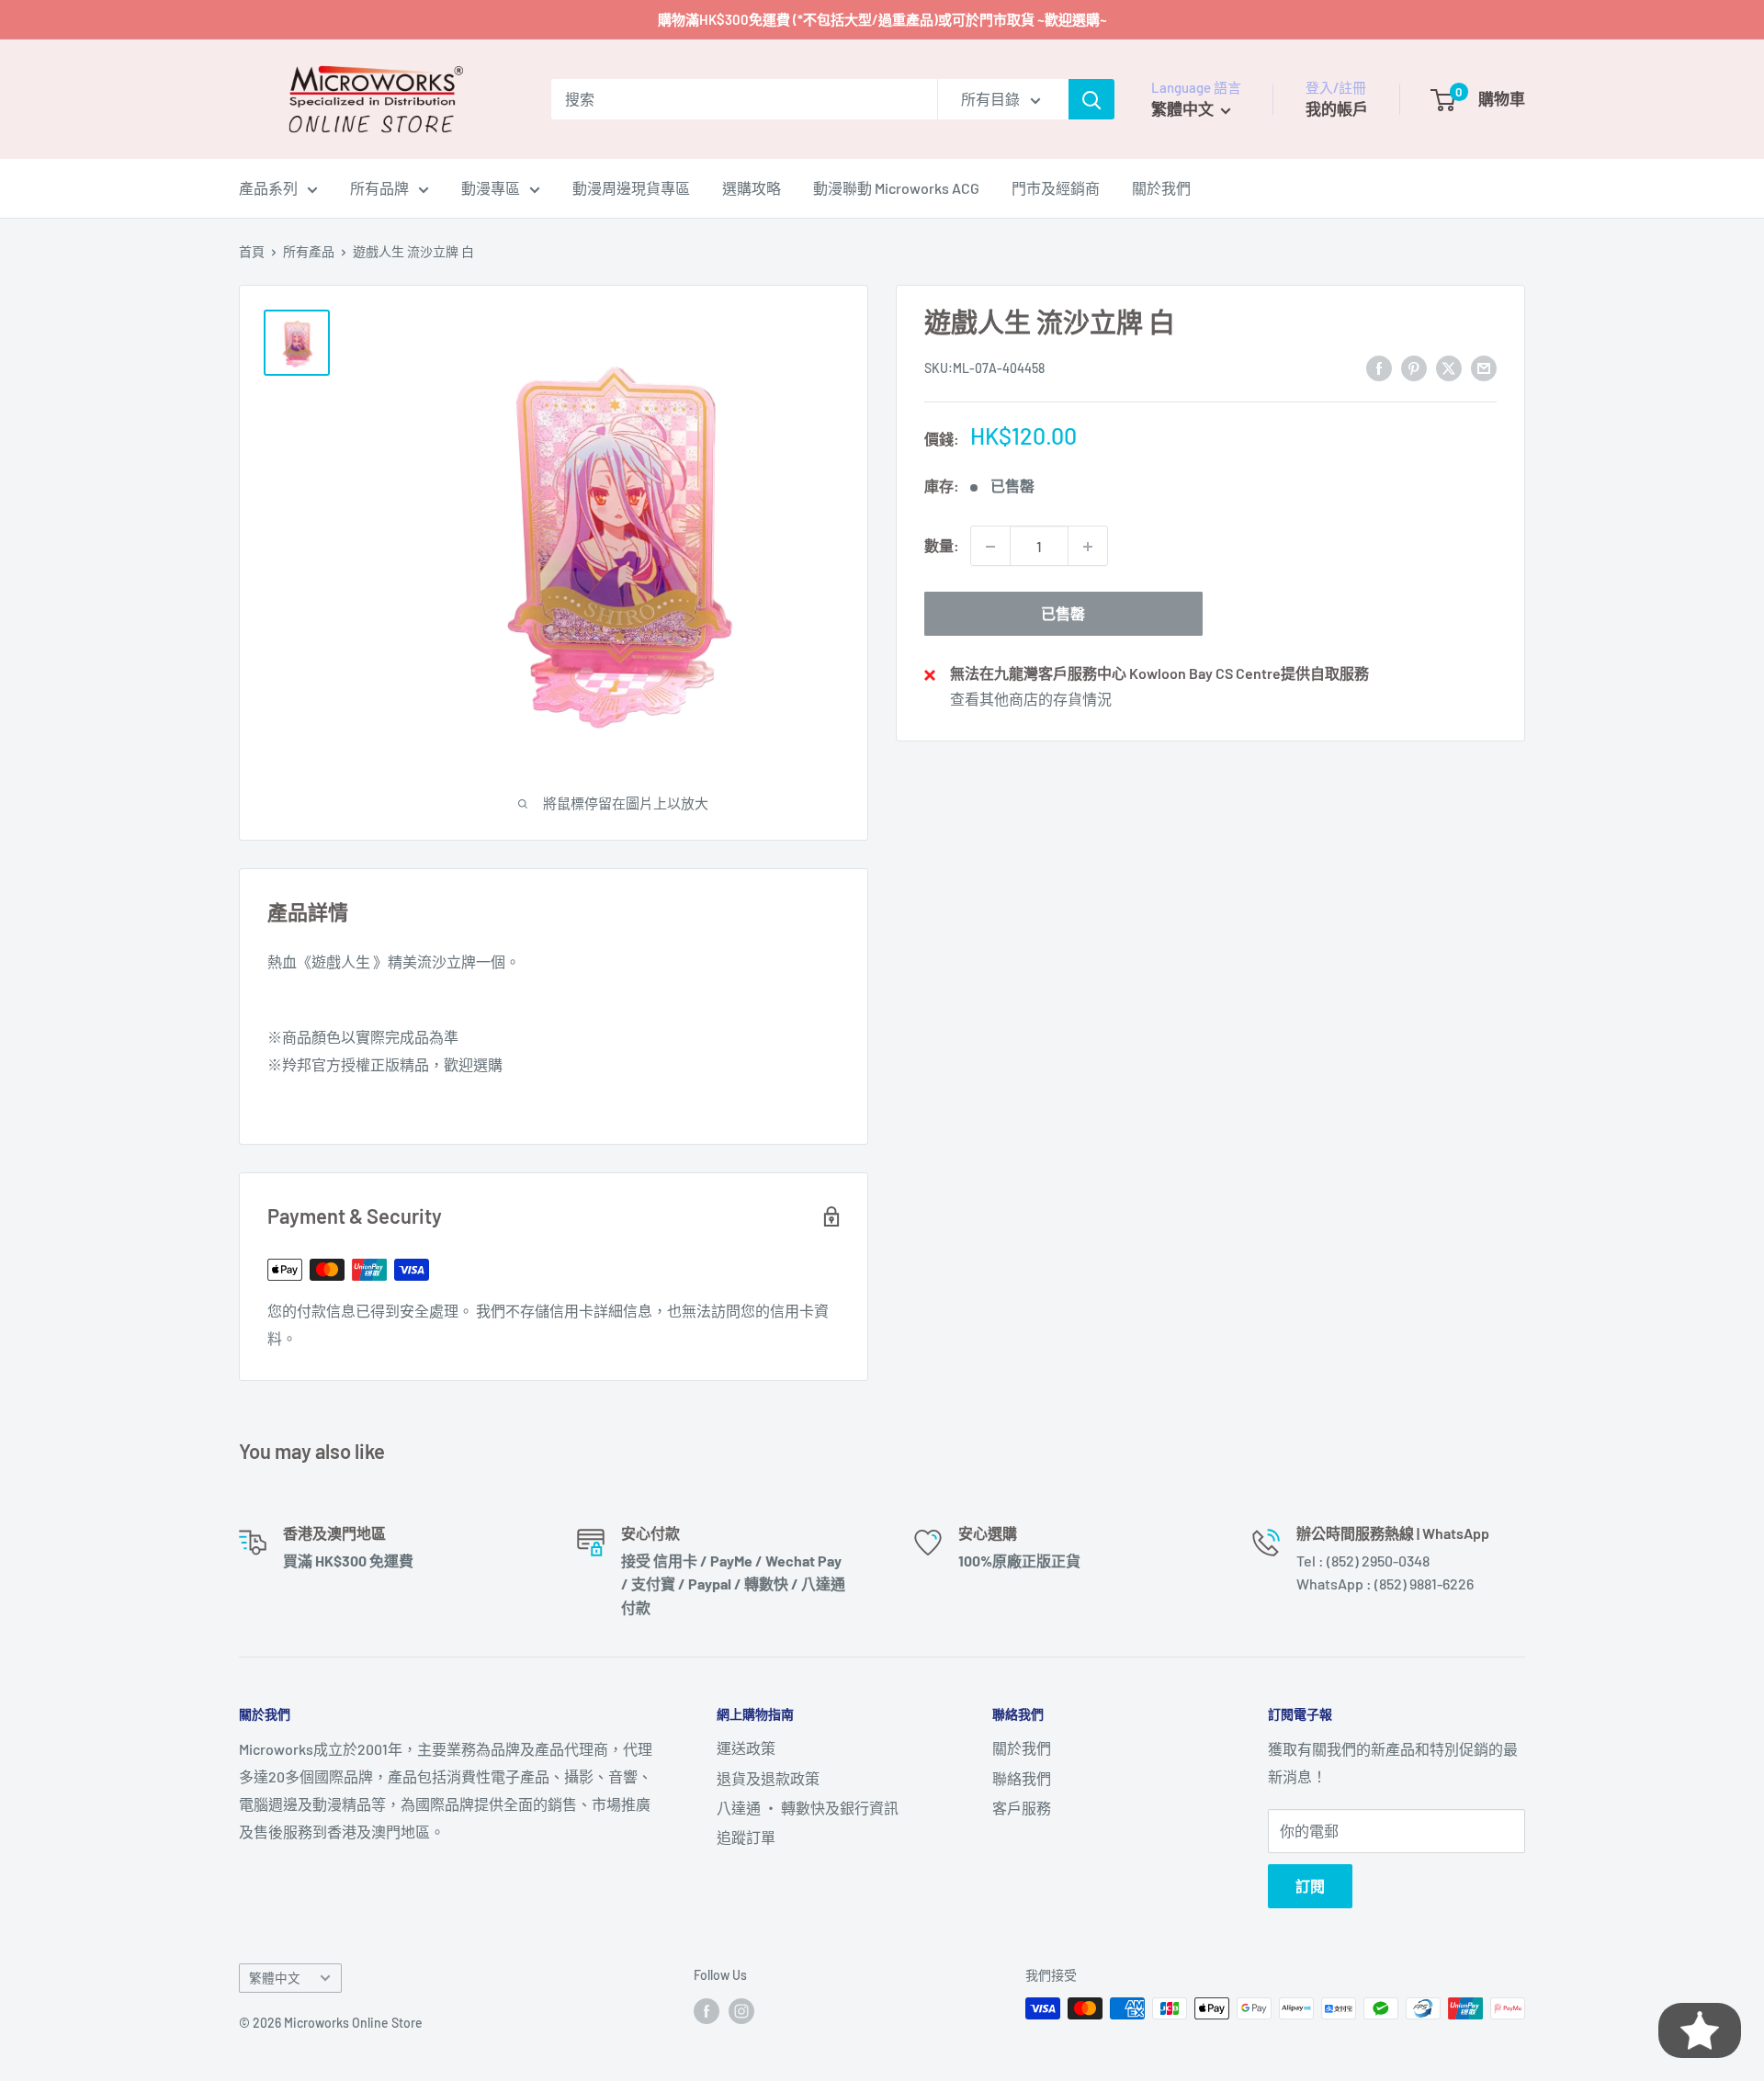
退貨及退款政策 (768, 1778)
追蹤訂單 (746, 1837)
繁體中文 (275, 1978)
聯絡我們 (1022, 1778)
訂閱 (1310, 1886)
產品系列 (268, 188)
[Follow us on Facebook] (707, 2010)
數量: (942, 546)
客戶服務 (1022, 1808)
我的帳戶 (1337, 108)
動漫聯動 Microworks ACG (896, 188)
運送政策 (746, 1748)
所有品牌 (379, 188)
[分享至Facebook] (1379, 367)
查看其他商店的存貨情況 (1031, 699)
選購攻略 (752, 188)
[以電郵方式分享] (1484, 367)
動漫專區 (491, 188)
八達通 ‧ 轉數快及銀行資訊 (808, 1808)
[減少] (990, 547)
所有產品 (309, 251)
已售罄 (1063, 614)
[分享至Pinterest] (1414, 367)
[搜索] (1091, 99)
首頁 (252, 251)
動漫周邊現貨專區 (631, 188)
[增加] (1088, 547)
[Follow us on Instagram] (741, 2010)
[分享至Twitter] (1449, 367)
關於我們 (1161, 188)
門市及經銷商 (1056, 188)
